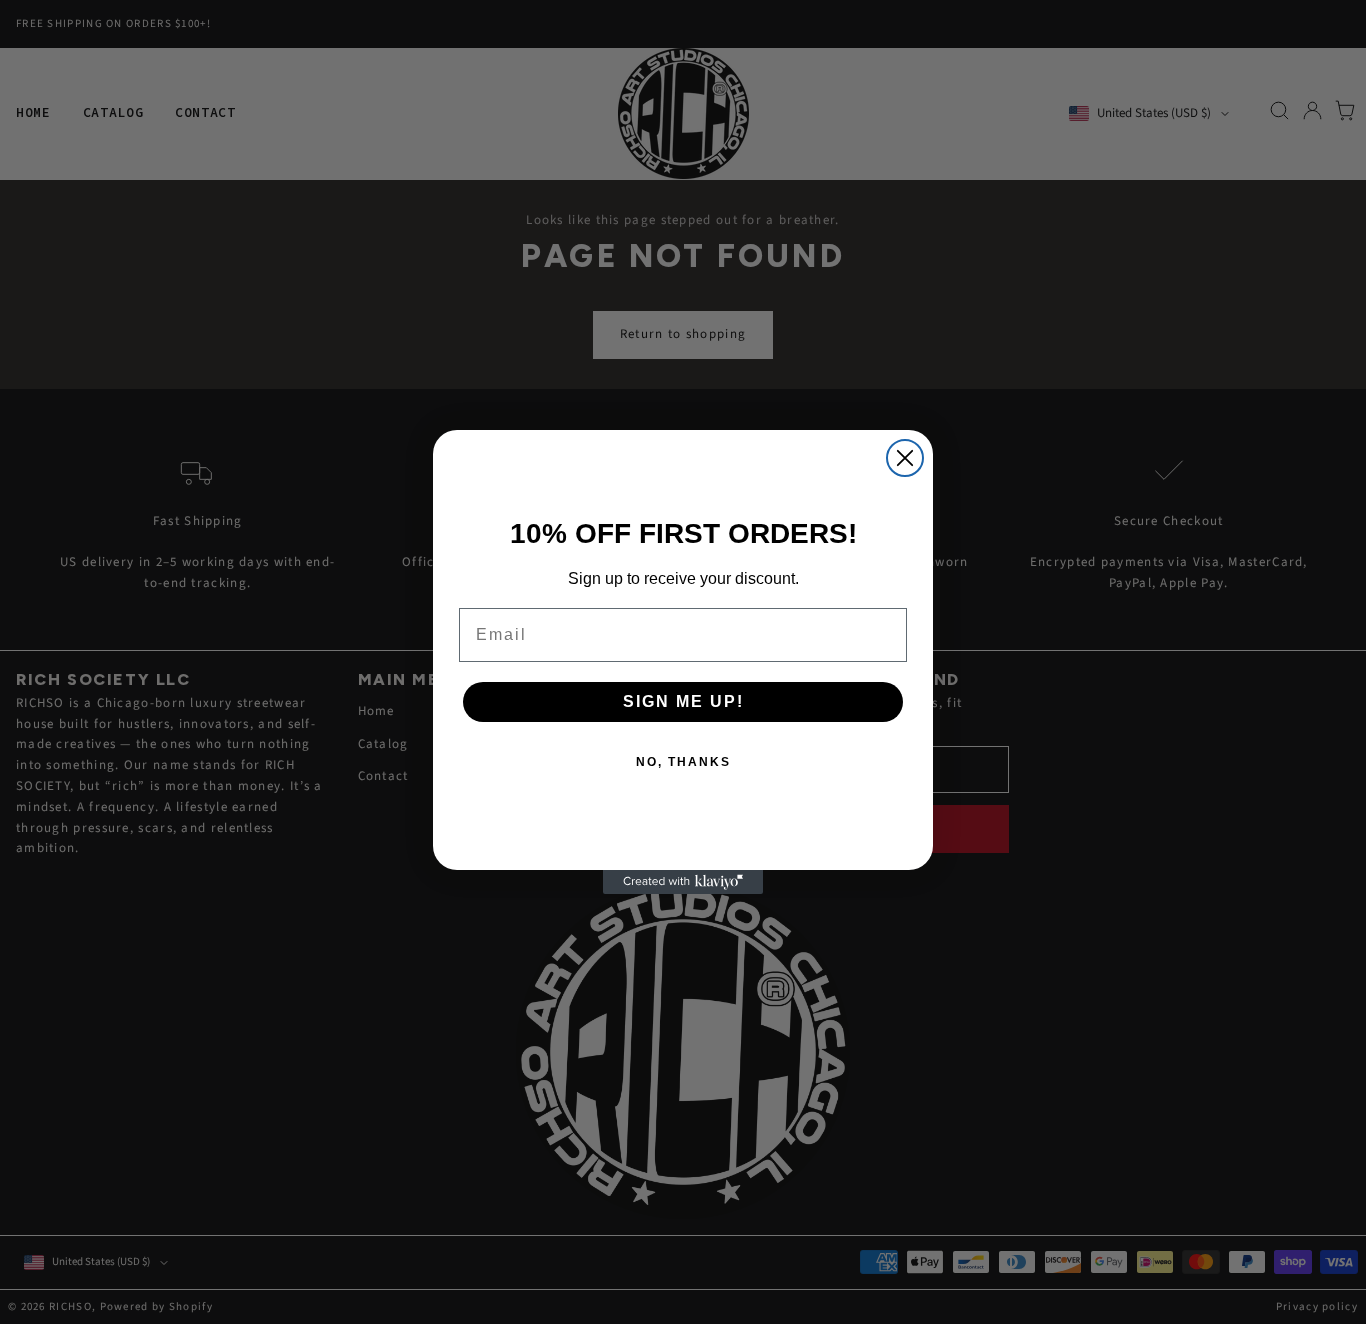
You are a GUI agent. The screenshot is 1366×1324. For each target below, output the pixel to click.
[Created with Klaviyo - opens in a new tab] (683, 882)
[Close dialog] (905, 458)
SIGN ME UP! (683, 701)
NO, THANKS (683, 762)
